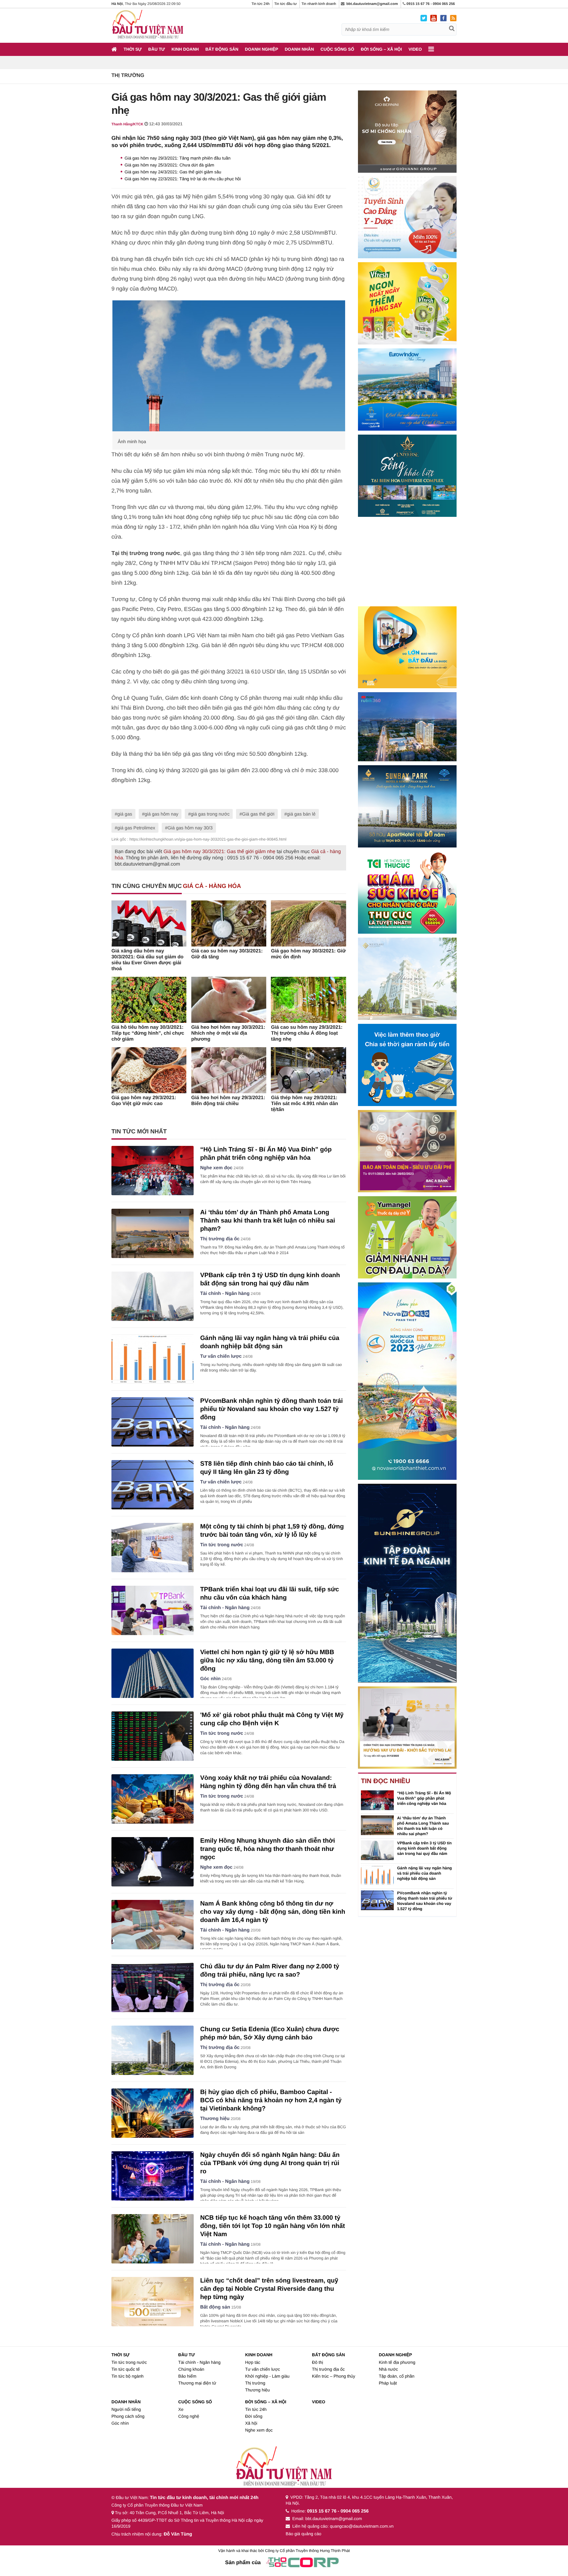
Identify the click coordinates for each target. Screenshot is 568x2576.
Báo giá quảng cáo (303, 2534)
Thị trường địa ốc (220, 1239)
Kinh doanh (185, 49)
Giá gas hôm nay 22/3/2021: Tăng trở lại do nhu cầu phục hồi (183, 179)
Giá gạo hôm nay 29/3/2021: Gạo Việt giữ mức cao (144, 1101)
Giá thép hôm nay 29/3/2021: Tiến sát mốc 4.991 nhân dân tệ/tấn (304, 1104)
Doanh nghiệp (261, 49)
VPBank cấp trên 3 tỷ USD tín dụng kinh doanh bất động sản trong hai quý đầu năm (424, 1848)
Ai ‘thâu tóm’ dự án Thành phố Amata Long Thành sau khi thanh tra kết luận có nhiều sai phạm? (268, 1221)
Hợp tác (253, 2362)
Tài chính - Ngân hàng (225, 1294)
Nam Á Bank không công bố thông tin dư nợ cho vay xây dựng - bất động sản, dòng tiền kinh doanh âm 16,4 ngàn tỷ (273, 1912)
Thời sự (133, 49)
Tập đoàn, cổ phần (396, 2376)
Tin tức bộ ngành (128, 2376)
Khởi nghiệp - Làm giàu (267, 2376)
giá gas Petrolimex (136, 828)
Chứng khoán (191, 2369)
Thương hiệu (215, 2119)
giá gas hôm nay (162, 814)
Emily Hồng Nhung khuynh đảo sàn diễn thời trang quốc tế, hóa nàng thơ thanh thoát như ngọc (268, 1849)
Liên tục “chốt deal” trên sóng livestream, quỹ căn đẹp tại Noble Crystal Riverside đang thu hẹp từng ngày (269, 2289)
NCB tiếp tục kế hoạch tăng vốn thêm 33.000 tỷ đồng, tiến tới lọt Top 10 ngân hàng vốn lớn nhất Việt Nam (273, 2226)
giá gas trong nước (210, 814)
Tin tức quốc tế (126, 2369)
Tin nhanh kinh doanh (319, 4)
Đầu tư (157, 49)
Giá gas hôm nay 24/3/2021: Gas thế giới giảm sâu (173, 172)
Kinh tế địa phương (397, 2362)
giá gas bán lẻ (301, 814)
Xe (181, 2409)
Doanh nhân (299, 49)
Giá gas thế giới (258, 814)
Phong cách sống (128, 2416)
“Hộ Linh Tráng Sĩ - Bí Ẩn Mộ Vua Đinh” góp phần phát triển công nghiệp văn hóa (424, 1798)
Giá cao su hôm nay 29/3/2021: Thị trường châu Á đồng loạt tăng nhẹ (307, 1033)
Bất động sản (222, 49)
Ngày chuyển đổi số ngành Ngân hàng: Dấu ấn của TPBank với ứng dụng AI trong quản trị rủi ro (270, 2163)
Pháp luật (388, 2383)
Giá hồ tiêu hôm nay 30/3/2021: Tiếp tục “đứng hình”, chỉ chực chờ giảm (148, 1033)
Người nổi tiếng (126, 2409)
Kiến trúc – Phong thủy (334, 2376)
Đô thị (318, 2362)
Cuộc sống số (337, 49)
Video (415, 49)
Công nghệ (189, 2416)
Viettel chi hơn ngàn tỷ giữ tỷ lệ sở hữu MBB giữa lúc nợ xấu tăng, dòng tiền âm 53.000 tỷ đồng (267, 1661)
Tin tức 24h (260, 4)
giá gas (125, 814)
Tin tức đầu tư (285, 4)
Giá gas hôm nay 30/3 (190, 828)
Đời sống (254, 2416)
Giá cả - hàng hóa (212, 886)
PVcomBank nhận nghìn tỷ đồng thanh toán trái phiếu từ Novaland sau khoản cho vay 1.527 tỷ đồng (272, 1409)
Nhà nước (388, 2369)
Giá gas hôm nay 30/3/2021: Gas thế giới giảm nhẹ (219, 852)
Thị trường (128, 76)
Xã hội (251, 2423)
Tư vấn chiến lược (221, 1356)
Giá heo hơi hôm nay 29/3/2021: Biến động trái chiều (228, 1101)
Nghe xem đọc (216, 1168)
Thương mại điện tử (197, 2383)
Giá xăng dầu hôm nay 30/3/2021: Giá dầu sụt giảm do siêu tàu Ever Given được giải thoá (147, 960)
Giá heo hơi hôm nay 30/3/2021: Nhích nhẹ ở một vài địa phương (228, 1033)
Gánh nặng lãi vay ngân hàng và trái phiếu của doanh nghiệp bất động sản (425, 1873)
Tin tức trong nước (222, 1545)
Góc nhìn (210, 1679)
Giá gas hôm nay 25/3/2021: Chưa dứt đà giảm (169, 165)
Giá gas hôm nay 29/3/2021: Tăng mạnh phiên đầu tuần (177, 158)
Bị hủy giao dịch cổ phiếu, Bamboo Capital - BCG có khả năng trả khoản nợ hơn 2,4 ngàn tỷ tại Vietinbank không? (271, 2100)
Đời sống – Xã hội (381, 49)
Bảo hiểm (187, 2376)
